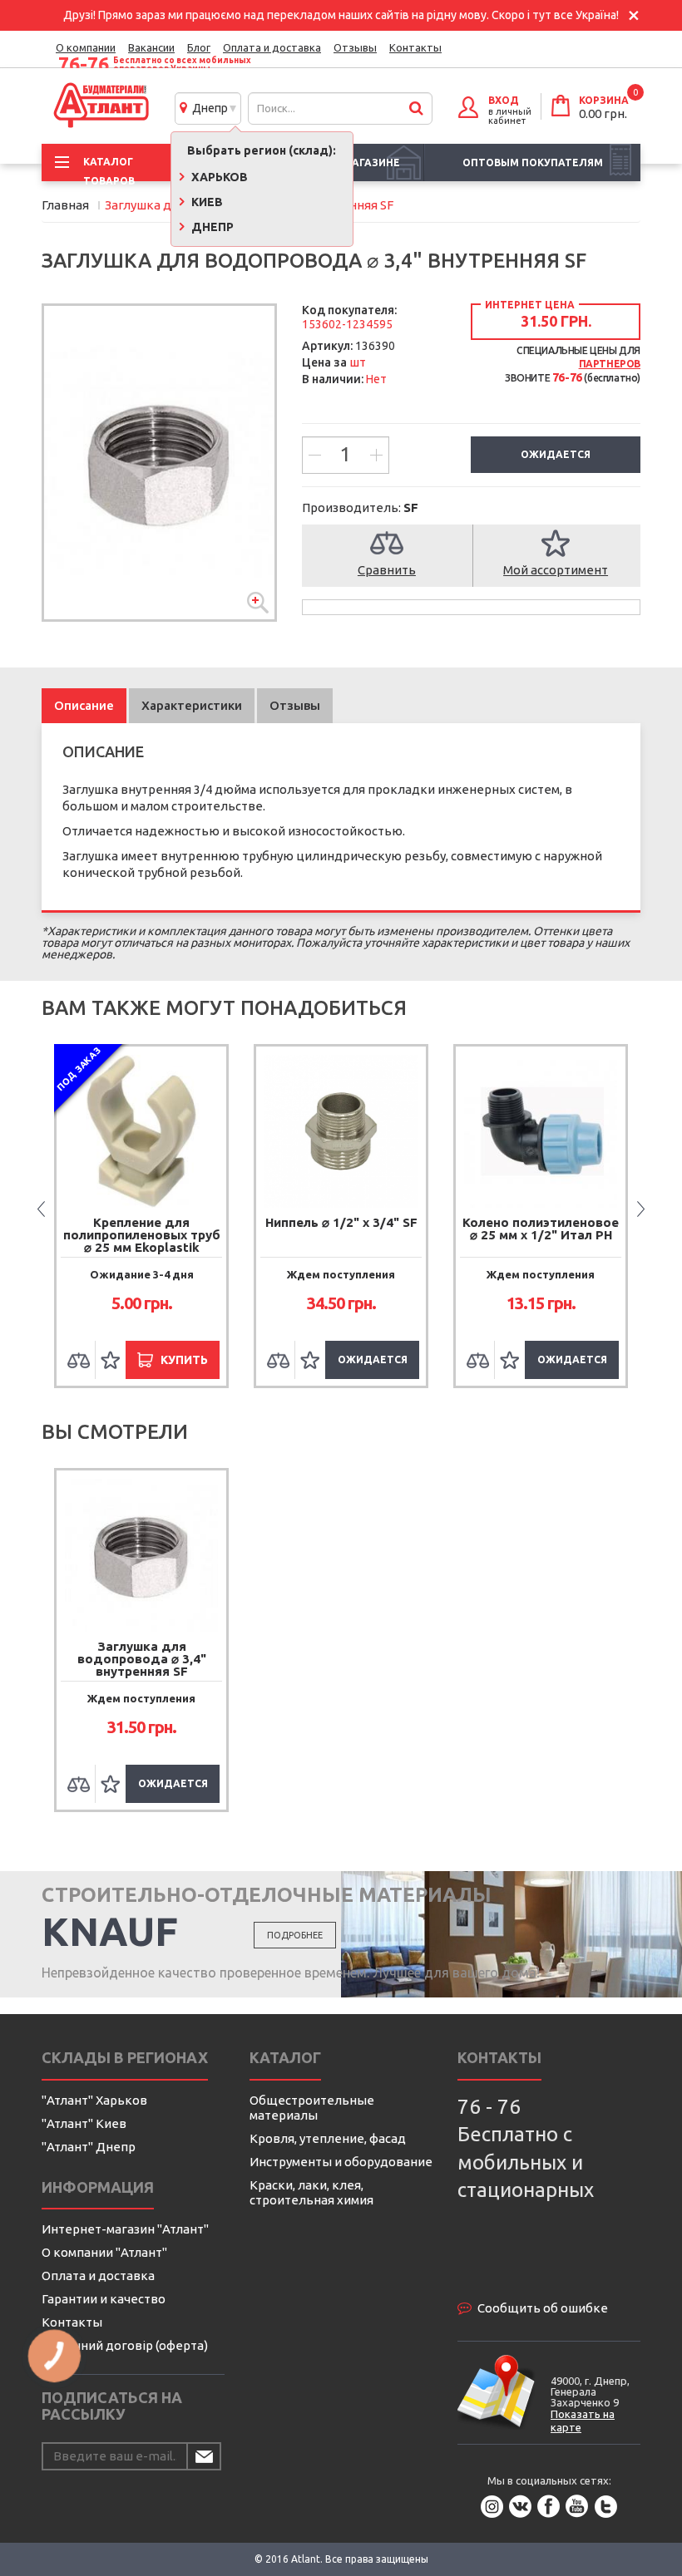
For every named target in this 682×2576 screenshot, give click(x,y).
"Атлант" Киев (84, 2123)
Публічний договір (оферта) (125, 2345)
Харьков (218, 177)
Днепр (208, 108)
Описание (84, 705)
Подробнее (295, 1935)
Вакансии (151, 47)
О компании (86, 47)
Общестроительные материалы (312, 2108)
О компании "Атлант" (104, 2252)
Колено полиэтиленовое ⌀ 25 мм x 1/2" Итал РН (541, 1229)
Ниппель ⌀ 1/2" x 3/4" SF (341, 1222)
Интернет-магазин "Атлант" (125, 2229)
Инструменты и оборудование (341, 2162)
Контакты (415, 47)
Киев (206, 202)
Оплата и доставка (272, 47)
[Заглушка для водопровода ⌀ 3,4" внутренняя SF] (159, 463)
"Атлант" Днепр (89, 2147)
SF (411, 507)
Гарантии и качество (104, 2299)
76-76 (84, 65)
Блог (199, 47)
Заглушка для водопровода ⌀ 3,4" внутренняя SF (142, 1659)
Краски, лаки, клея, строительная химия (311, 2192)
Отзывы (355, 47)
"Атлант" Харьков (94, 2100)
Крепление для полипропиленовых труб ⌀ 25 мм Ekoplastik (142, 1235)
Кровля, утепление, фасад (328, 2138)
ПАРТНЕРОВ (610, 364)
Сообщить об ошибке (543, 2308)
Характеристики (192, 705)
